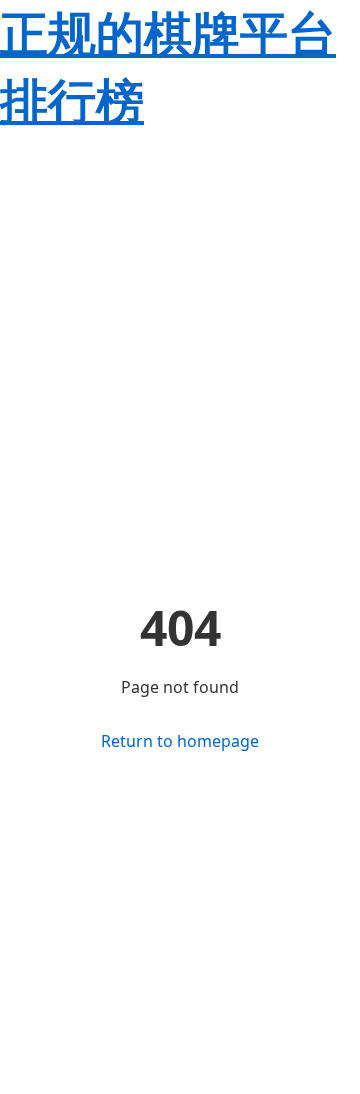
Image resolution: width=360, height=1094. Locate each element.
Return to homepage (180, 741)
